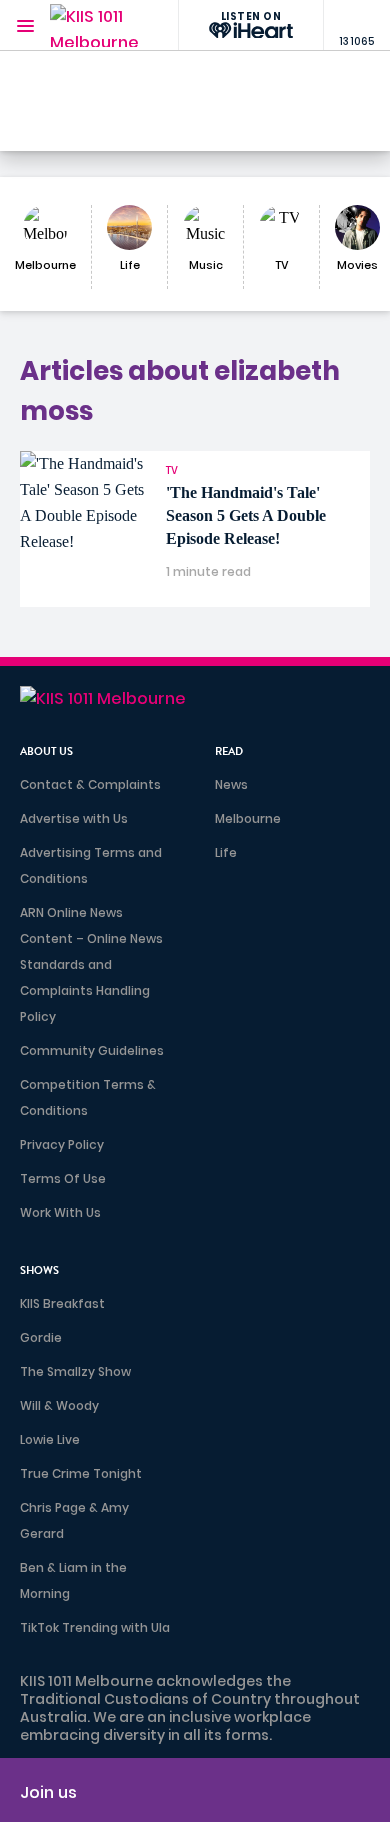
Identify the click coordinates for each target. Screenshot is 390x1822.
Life (226, 852)
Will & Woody (59, 1405)
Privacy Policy (62, 1144)
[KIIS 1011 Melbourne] (94, 25)
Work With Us (60, 1212)
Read (229, 751)
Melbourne (248, 818)
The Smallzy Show (75, 1371)
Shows (39, 1270)
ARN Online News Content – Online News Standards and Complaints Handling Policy (91, 964)
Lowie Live (50, 1439)
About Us (46, 751)
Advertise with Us (74, 818)
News (231, 784)
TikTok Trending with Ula (95, 1627)
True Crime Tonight (81, 1473)
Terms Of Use (63, 1178)
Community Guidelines (92, 1050)
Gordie (41, 1337)
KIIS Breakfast (62, 1303)
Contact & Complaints (90, 784)
